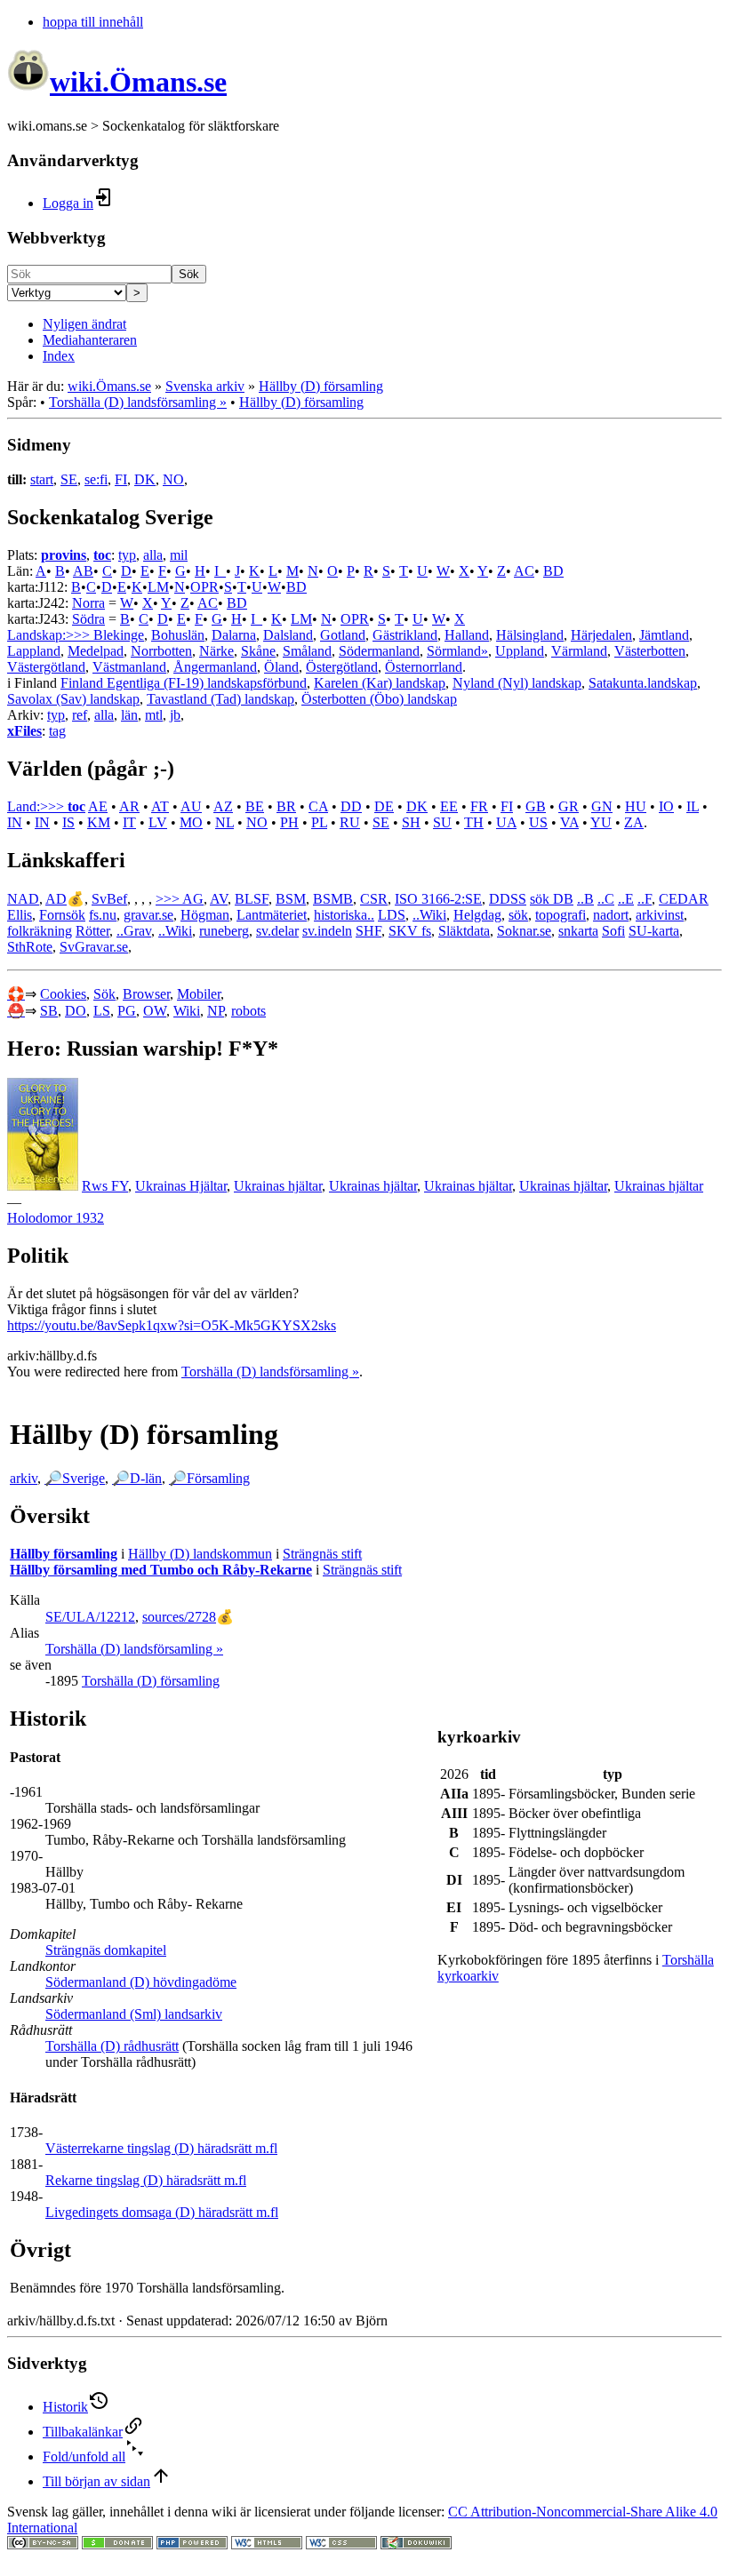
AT (160, 806)
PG (127, 1011)
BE (255, 806)
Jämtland (664, 635)
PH (289, 822)
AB (83, 571)
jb (175, 715)
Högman (205, 915)
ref (80, 715)
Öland (281, 667)
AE (98, 806)
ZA (634, 822)
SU (442, 822)
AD (56, 899)
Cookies (63, 994)
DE (384, 806)
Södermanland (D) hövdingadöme (141, 1982)
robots (248, 1011)
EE (449, 806)
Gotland (343, 635)
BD (553, 571)
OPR (204, 587)
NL (224, 822)
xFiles (24, 731)
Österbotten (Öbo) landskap (379, 699)
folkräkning (40, 931)
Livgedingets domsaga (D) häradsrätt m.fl (162, 2212)
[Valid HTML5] (267, 2544)
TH (474, 822)
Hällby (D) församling (321, 386)
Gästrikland (405, 635)
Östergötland (342, 667)
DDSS (508, 899)
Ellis (20, 915)
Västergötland (46, 667)
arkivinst (660, 915)
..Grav (134, 931)
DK (145, 479)
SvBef (109, 899)
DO (76, 1011)
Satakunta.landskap (643, 683)
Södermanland (379, 651)
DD (351, 806)
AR (129, 806)
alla (153, 555)
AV (219, 899)
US (538, 822)
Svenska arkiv (205, 386)
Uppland (520, 651)
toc (102, 555)
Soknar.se (524, 931)
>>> (169, 899)
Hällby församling (64, 1554)
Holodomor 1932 (56, 1218)
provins (64, 555)
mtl (154, 715)
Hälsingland (530, 635)
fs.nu (103, 915)
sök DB (552, 899)
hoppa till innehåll (93, 22)
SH (411, 822)
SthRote (30, 947)
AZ (223, 806)
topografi (561, 915)
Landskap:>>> (50, 635)
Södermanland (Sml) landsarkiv (134, 2014)
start (42, 479)
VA (569, 822)
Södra (88, 619)
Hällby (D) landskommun (200, 1554)
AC (524, 571)
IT (129, 822)
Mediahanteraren (90, 340)
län (129, 715)
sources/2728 (179, 1617)
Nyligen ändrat (84, 324)
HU (636, 806)
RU (350, 822)
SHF (369, 931)
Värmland (579, 651)
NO (173, 479)
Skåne (258, 651)
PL (319, 822)
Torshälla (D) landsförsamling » (138, 402)
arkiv (24, 1478)
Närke (216, 651)
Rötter (92, 931)
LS (102, 1011)
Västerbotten (650, 651)
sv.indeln (327, 931)
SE (69, 479)
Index (59, 356)
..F (645, 899)
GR (569, 806)
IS (68, 822)
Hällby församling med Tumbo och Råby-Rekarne (161, 1570)
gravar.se (148, 915)
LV (158, 822)
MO (191, 822)
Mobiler (199, 994)
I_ (220, 571)
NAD (23, 899)
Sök (189, 274)
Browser (146, 994)
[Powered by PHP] (192, 2544)
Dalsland (288, 635)
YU (601, 822)
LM (158, 587)
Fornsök (62, 915)
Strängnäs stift (322, 1554)
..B (585, 899)
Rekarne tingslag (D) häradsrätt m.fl (146, 2180)
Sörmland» (457, 651)
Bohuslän (178, 635)
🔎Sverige (75, 1478)
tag (57, 731)
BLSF (252, 899)
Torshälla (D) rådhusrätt (112, 2046)
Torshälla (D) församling (151, 1681)
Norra (88, 603)
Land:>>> (37, 806)
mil (179, 555)
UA (506, 822)
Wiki (187, 1011)
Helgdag (477, 915)
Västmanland (129, 667)
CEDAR (684, 899)
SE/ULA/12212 (90, 1617)
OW (155, 1011)
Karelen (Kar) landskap (380, 683)
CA (318, 806)
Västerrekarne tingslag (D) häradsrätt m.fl (161, 2148)
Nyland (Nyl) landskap (517, 683)
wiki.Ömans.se (109, 386)
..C (606, 899)
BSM (291, 899)
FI (121, 479)
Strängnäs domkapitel (106, 1950)
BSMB (333, 899)
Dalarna (234, 635)
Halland (467, 635)
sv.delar (277, 931)
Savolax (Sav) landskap (73, 699)
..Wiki (429, 915)
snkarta (578, 931)
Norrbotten (161, 651)
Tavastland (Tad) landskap (220, 699)
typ (127, 555)
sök (518, 915)
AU (191, 806)
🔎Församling (209, 1478)
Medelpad (96, 651)
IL (693, 806)
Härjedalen (601, 635)
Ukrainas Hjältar (181, 1186)
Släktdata (464, 931)
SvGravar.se (94, 947)
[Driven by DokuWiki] (416, 2544)
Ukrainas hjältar (278, 1186)
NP (216, 1011)
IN (15, 822)
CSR (374, 899)
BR (286, 806)
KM (99, 822)
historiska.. (344, 915)
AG (193, 899)
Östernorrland (424, 667)
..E (626, 899)
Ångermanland (215, 667)
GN (602, 806)
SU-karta (654, 931)
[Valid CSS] (341, 2544)
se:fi (96, 479)
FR (479, 806)
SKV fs (410, 931)
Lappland (34, 651)
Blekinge (119, 635)
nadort (611, 915)
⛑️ (16, 1011)
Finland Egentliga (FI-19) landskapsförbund (184, 683)
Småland (307, 651)
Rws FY (105, 1186)
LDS (392, 915)
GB (536, 806)
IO (666, 806)
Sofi (613, 931)
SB (49, 1011)
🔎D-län (137, 1478)
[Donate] (117, 2544)
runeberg (224, 931)
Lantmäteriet (272, 915)
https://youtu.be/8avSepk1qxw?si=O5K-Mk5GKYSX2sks (172, 1325)
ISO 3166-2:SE (438, 899)
